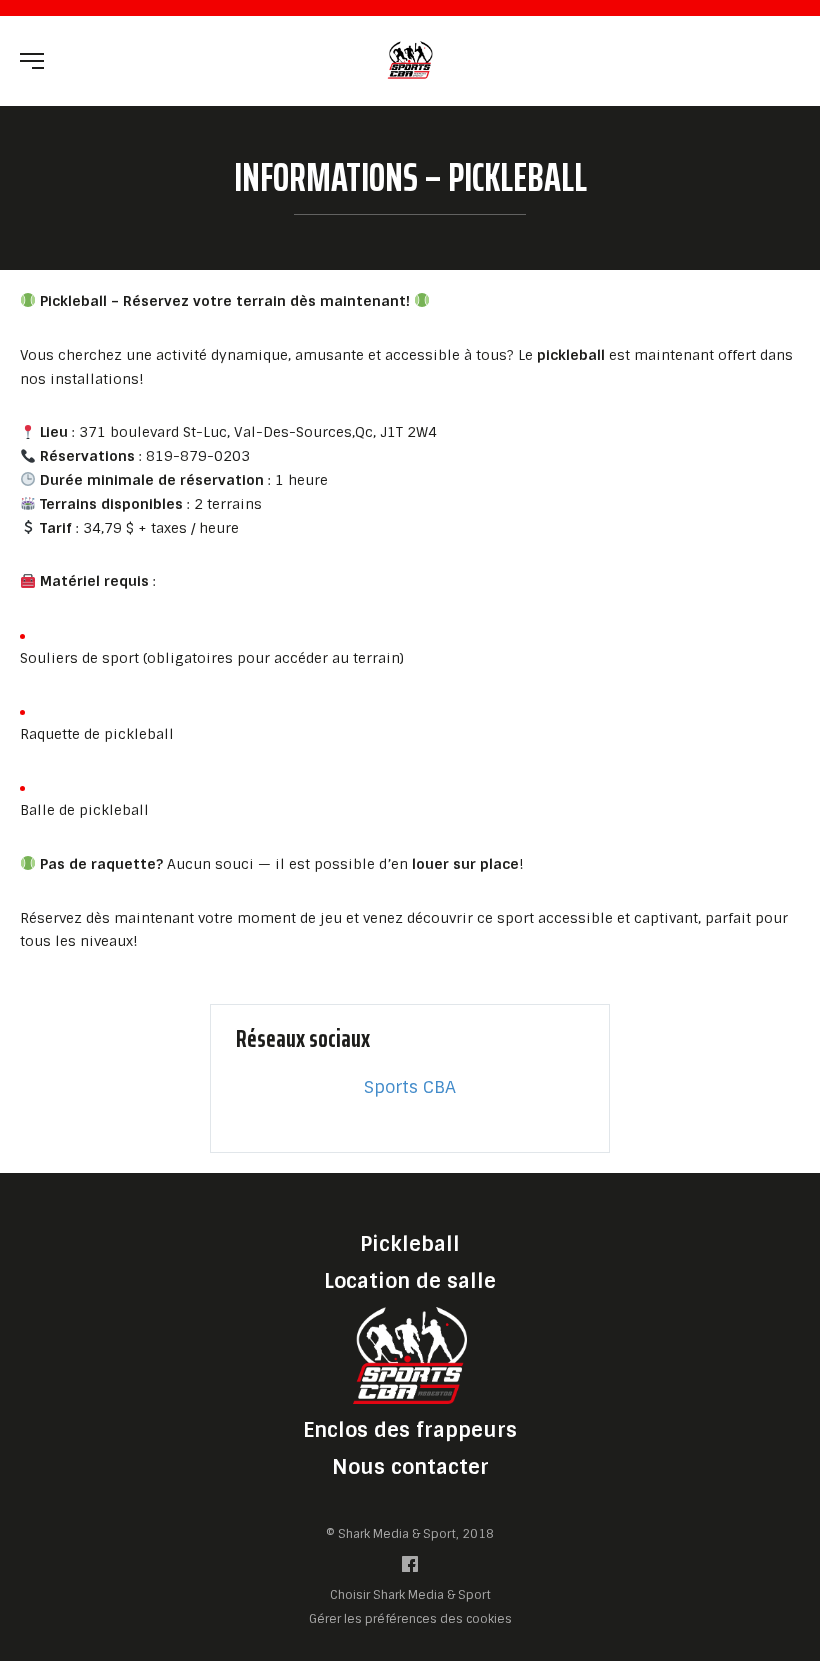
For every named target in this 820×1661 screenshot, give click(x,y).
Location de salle (410, 1281)
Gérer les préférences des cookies (410, 1618)
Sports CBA (410, 1087)
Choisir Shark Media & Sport (410, 1595)
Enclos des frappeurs (410, 1430)
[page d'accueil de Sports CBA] (409, 59)
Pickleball (410, 1244)
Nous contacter (410, 1467)
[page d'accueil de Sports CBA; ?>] (410, 1354)
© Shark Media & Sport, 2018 (410, 1534)
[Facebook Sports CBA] (410, 1568)
